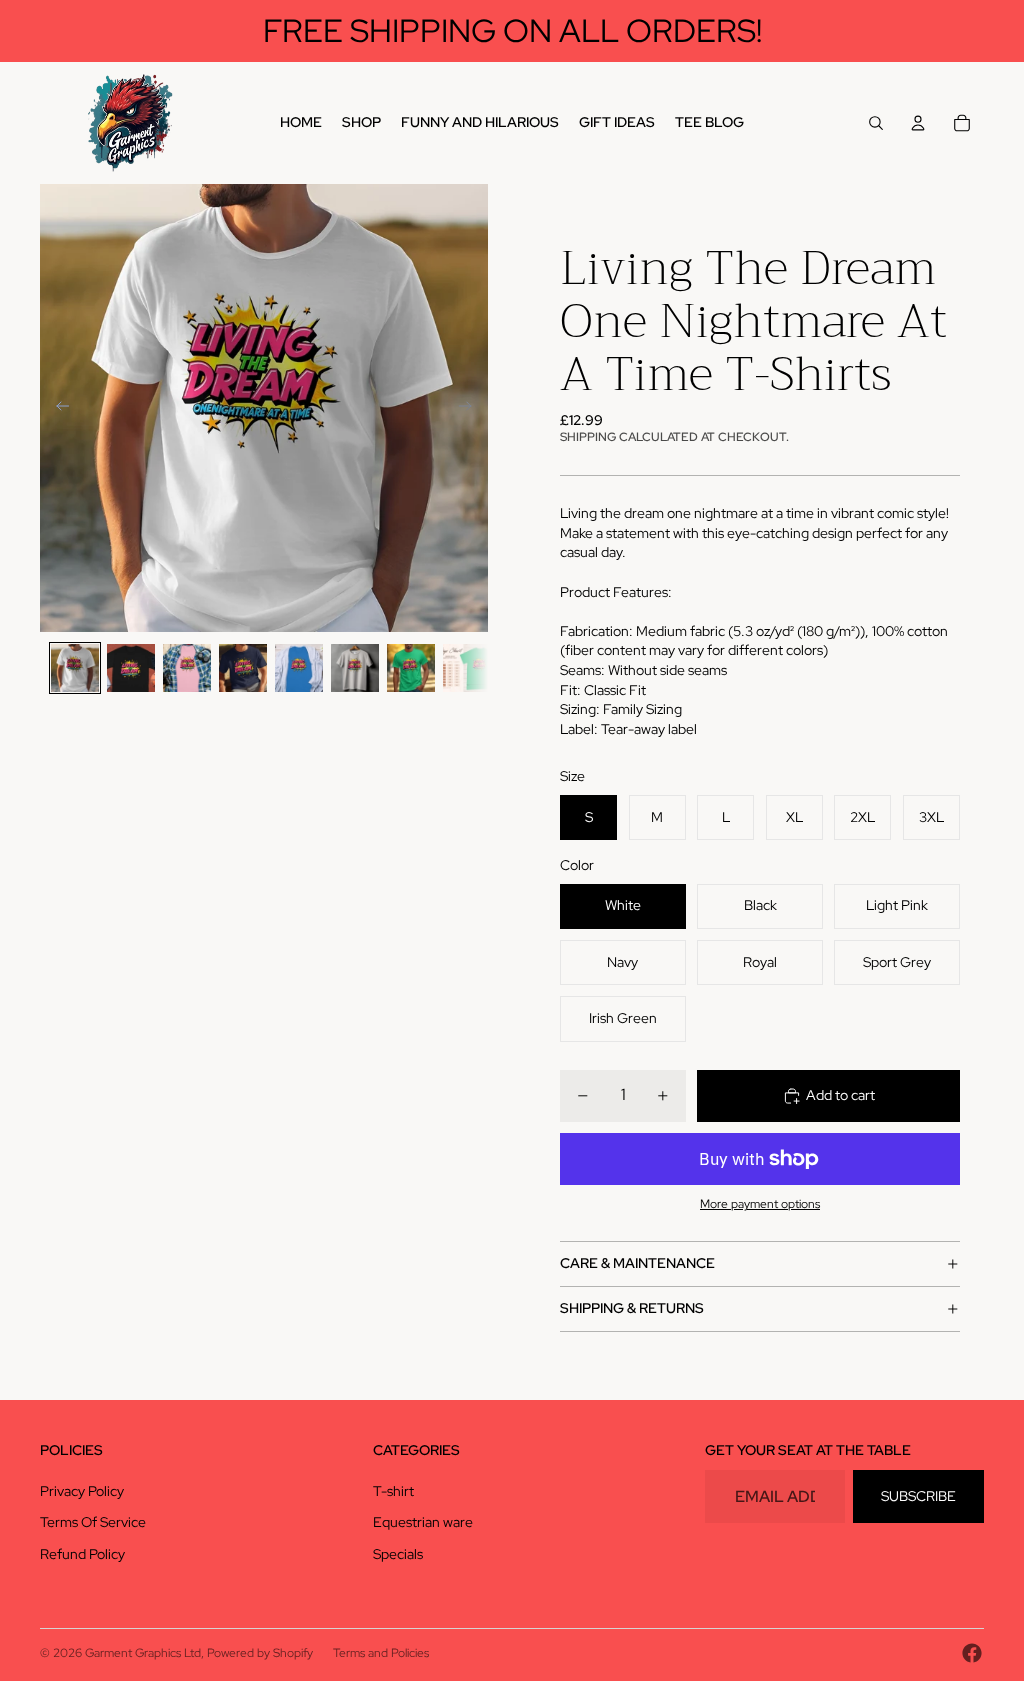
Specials (398, 1554)
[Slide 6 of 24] (355, 668)
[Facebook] (972, 1653)
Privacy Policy (82, 1491)
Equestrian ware (423, 1522)
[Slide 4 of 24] (243, 668)
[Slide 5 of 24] (299, 668)
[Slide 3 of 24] (187, 668)
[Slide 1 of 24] (75, 668)
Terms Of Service (93, 1522)
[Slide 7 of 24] (411, 668)
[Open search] (876, 123)
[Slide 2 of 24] (131, 668)
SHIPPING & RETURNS (632, 1308)
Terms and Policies (381, 1653)
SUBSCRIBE (918, 1496)
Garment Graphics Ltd (143, 1653)
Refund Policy (82, 1554)
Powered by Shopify (260, 1653)
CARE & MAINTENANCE (637, 1263)
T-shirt (393, 1491)
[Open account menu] (918, 123)
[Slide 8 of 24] (467, 668)
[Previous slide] (56, 408)
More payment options (760, 1204)
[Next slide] (471, 408)
